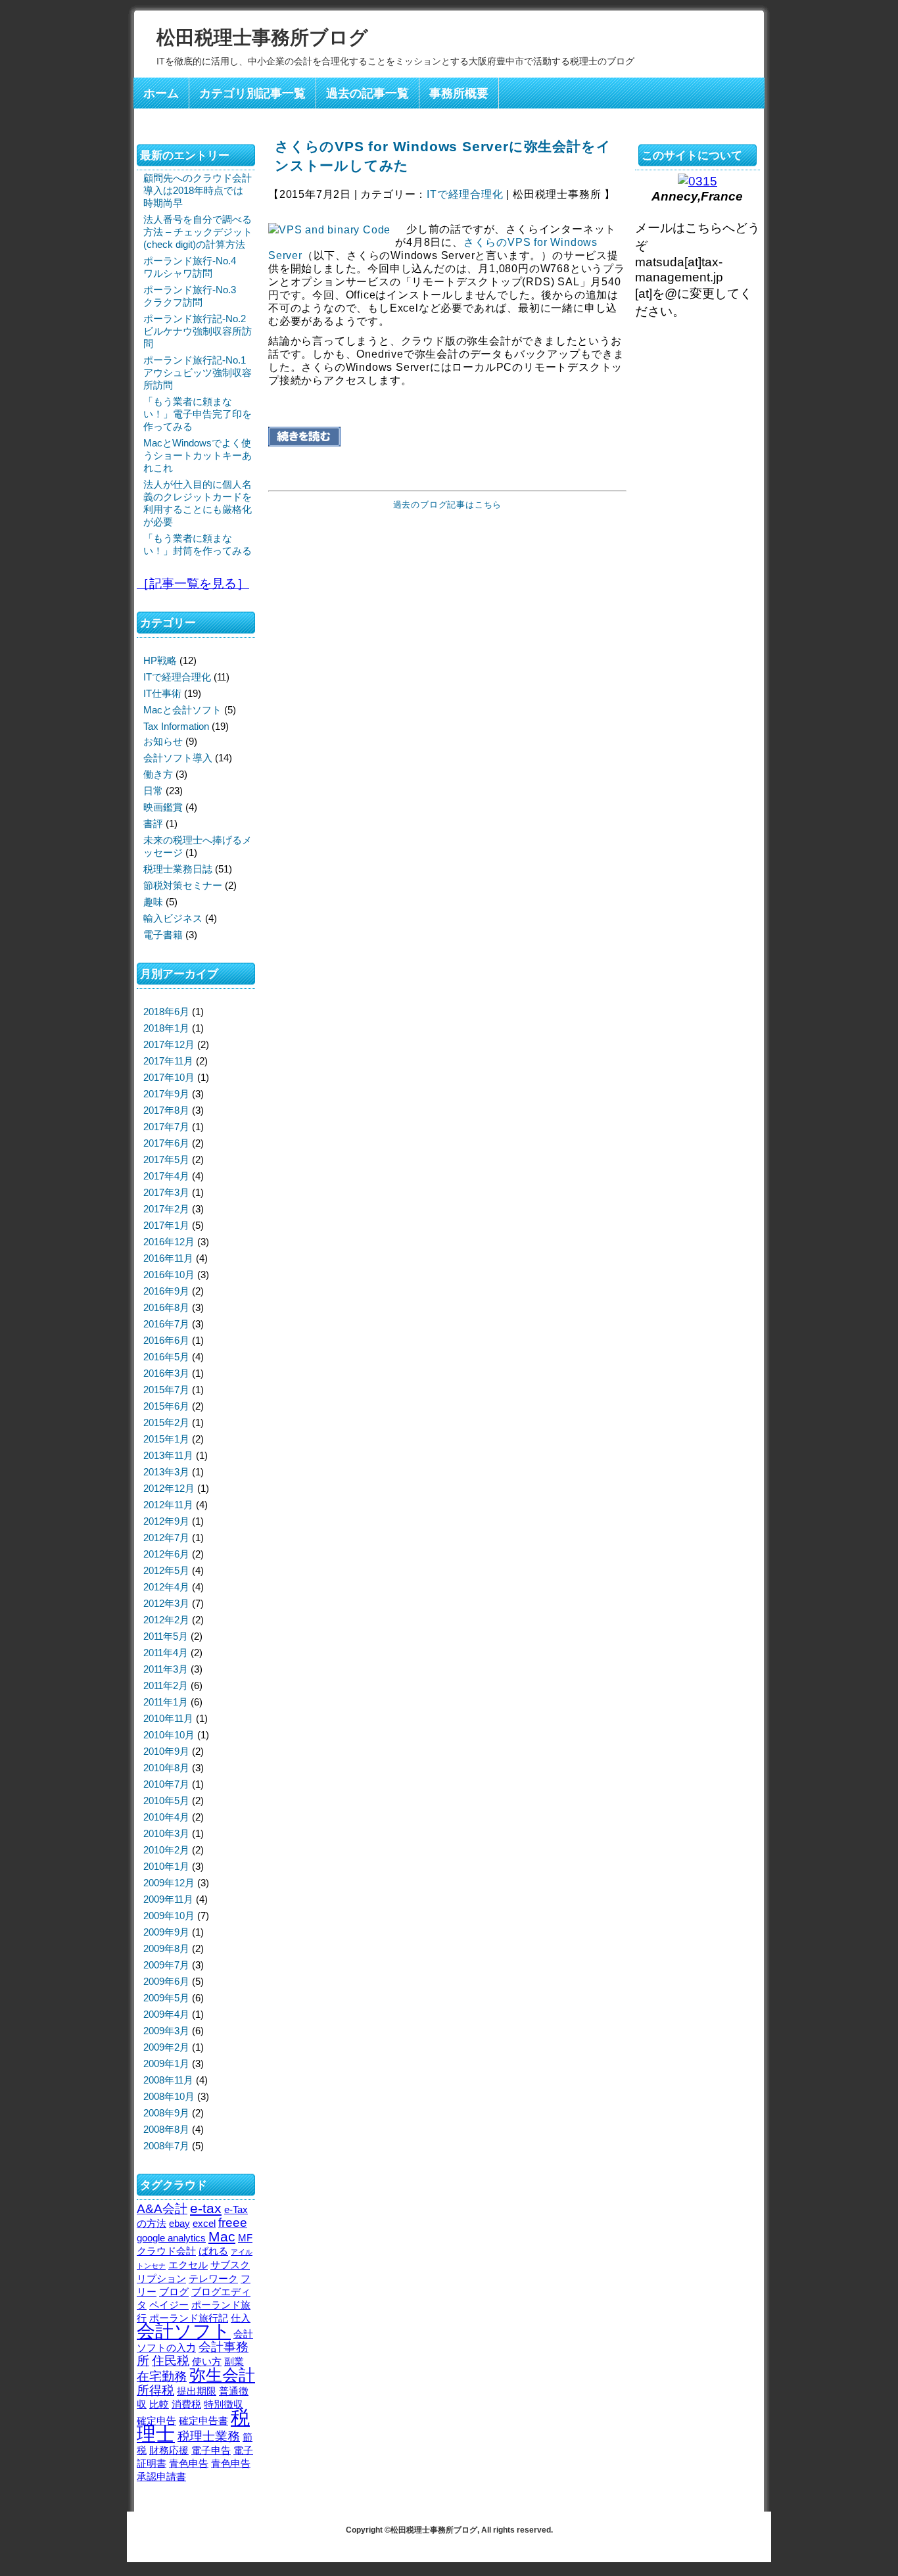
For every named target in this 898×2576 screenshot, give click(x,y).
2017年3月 (166, 1192)
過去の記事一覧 (367, 93)
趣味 (153, 902)
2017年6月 (166, 1143)
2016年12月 (169, 1242)
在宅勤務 (162, 2376)
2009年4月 (166, 2014)
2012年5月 (166, 1570)
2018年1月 (166, 1028)
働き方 (158, 774)
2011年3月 (166, 1669)
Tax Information (176, 726)
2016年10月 (169, 1275)
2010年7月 (166, 1784)
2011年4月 (166, 1653)
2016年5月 (166, 1357)
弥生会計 (222, 2375)
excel (204, 2223)
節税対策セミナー (183, 885)
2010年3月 (166, 1833)
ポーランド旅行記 (189, 2318)
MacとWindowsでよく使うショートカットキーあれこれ (198, 455)
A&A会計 (162, 2209)
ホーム (161, 93)
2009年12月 (169, 1883)
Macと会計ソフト (182, 710)
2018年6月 (166, 1012)
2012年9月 (166, 1521)
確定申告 (156, 2421)
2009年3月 (166, 2031)
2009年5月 (166, 1998)
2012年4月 (166, 1587)
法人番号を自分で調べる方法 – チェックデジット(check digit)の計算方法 (198, 232)
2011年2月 (166, 1685)
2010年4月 (166, 1817)
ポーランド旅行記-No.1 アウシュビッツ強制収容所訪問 (198, 372)
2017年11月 (168, 1061)
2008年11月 (168, 2080)
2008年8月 (166, 2129)
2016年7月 (166, 1324)
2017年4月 (166, 1176)
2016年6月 (166, 1340)
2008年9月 (166, 2113)
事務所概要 (459, 93)
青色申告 (189, 2463)
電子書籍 (163, 935)
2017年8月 (166, 1110)
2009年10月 (169, 1916)
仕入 (241, 2318)
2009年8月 (166, 1948)
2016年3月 (166, 1373)
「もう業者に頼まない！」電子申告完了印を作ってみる (198, 414)
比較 (159, 2404)
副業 (234, 2361)
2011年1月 (166, 1702)
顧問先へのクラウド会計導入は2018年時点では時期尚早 (198, 190)
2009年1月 (166, 2063)
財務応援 (169, 2450)
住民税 (171, 2361)
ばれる (213, 2251)
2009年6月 (166, 1981)
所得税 (155, 2390)
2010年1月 (166, 1866)
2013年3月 (166, 1472)
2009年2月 (166, 2047)
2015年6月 (166, 1406)
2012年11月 (168, 1505)
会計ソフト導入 (178, 758)
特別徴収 (224, 2404)
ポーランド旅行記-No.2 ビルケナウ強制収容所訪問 (198, 331)
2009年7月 (166, 1965)
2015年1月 (166, 1439)
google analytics (171, 2238)
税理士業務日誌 (178, 869)
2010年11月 (168, 1718)
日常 (153, 791)
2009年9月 (166, 1932)
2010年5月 (166, 1801)
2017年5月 (166, 1159)
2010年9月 (166, 1751)
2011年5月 (166, 1636)
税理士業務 (209, 2436)
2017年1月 (166, 1225)
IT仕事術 (162, 693)
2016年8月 (166, 1307)
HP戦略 (160, 660)
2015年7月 (166, 1390)
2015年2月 (166, 1422)
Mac (222, 2237)
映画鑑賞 (163, 807)
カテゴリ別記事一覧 (252, 93)
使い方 (207, 2361)
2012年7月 (166, 1538)
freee (233, 2223)
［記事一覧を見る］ (193, 583)
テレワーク (213, 2278)
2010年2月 (166, 1850)
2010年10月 (169, 1735)
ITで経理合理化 (465, 194)
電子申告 (211, 2450)
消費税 (186, 2404)
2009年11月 (168, 1899)
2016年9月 (166, 1291)
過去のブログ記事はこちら (448, 505)
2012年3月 (166, 1603)
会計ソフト (184, 2331)
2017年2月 (166, 1209)
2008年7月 (166, 2146)
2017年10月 (169, 1077)
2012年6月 (166, 1554)
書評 (153, 823)
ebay (179, 2223)
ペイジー (169, 2305)
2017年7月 (166, 1127)
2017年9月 (166, 1094)
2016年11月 (168, 1258)
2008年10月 (169, 2096)
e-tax (206, 2208)
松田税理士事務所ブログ (262, 37)
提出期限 (197, 2391)
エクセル (188, 2265)
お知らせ (163, 741)
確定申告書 (203, 2421)
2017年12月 (169, 1044)
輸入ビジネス (173, 918)
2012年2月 (166, 1620)
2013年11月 (168, 1455)
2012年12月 (169, 1488)
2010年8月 (166, 1768)
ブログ (174, 2292)
